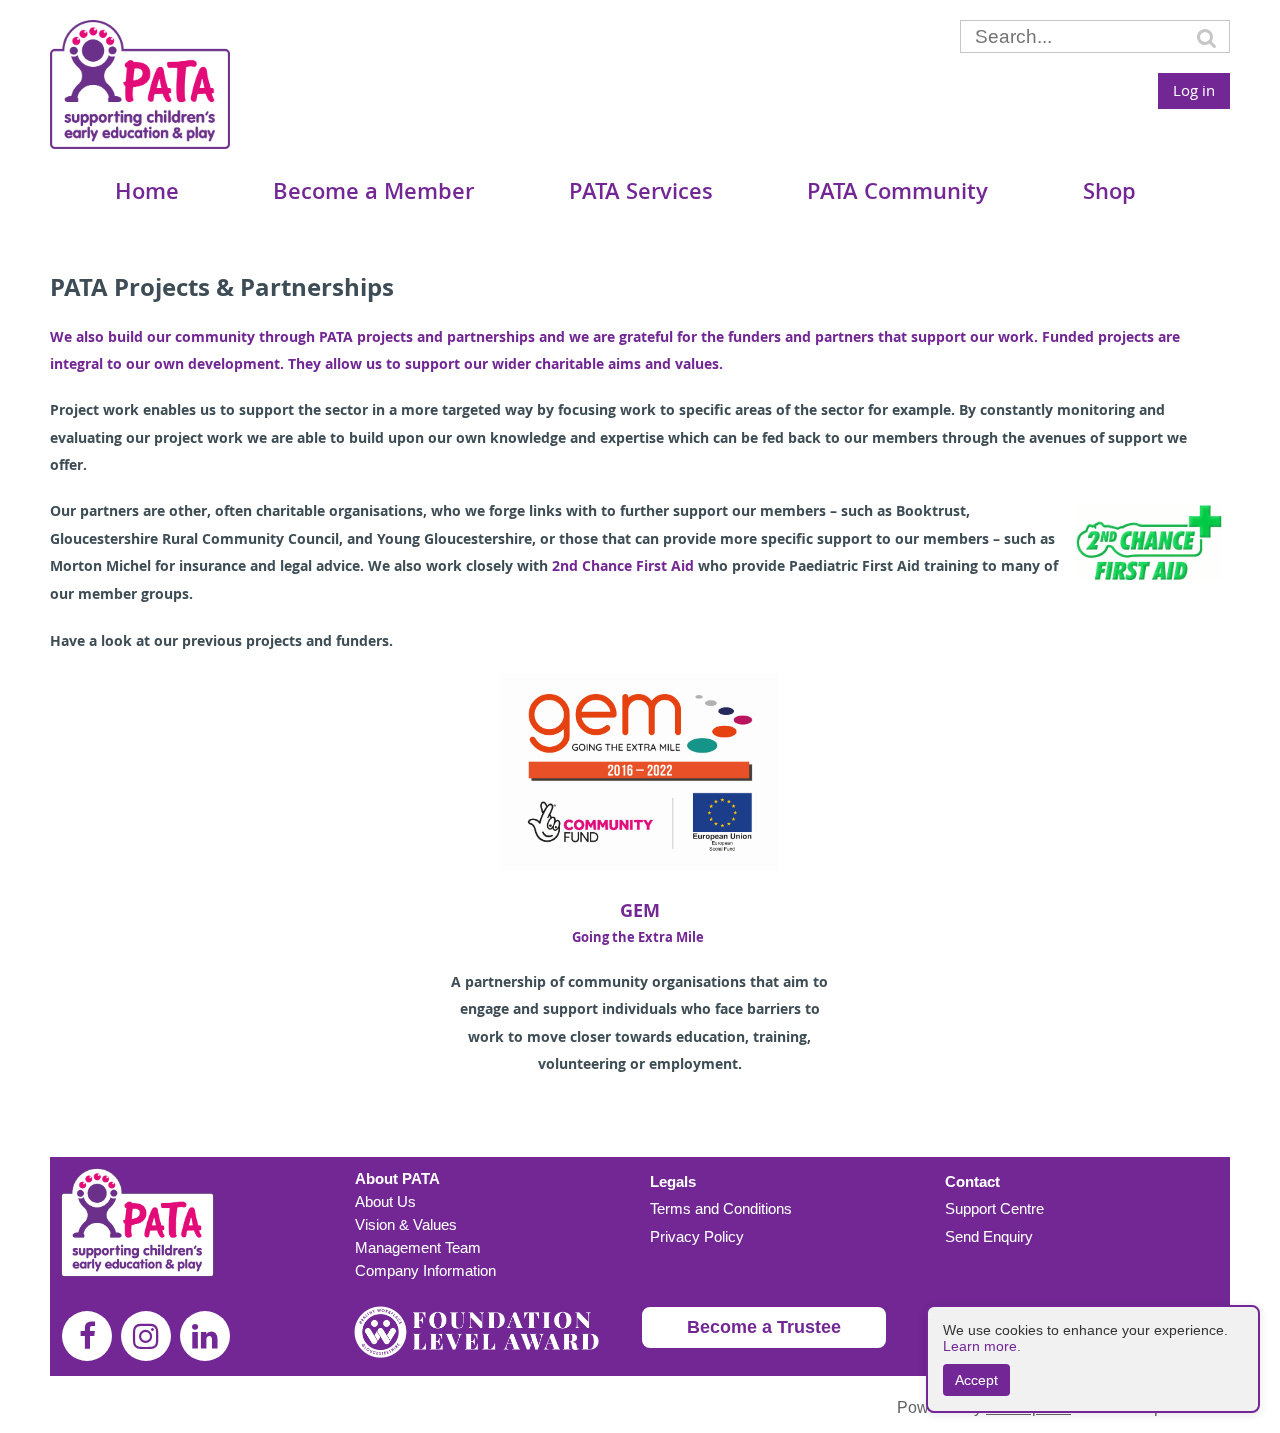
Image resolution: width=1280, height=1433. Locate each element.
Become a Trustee (764, 1327)
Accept (976, 1380)
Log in (1194, 90)
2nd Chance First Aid (623, 565)
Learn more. (982, 1346)
